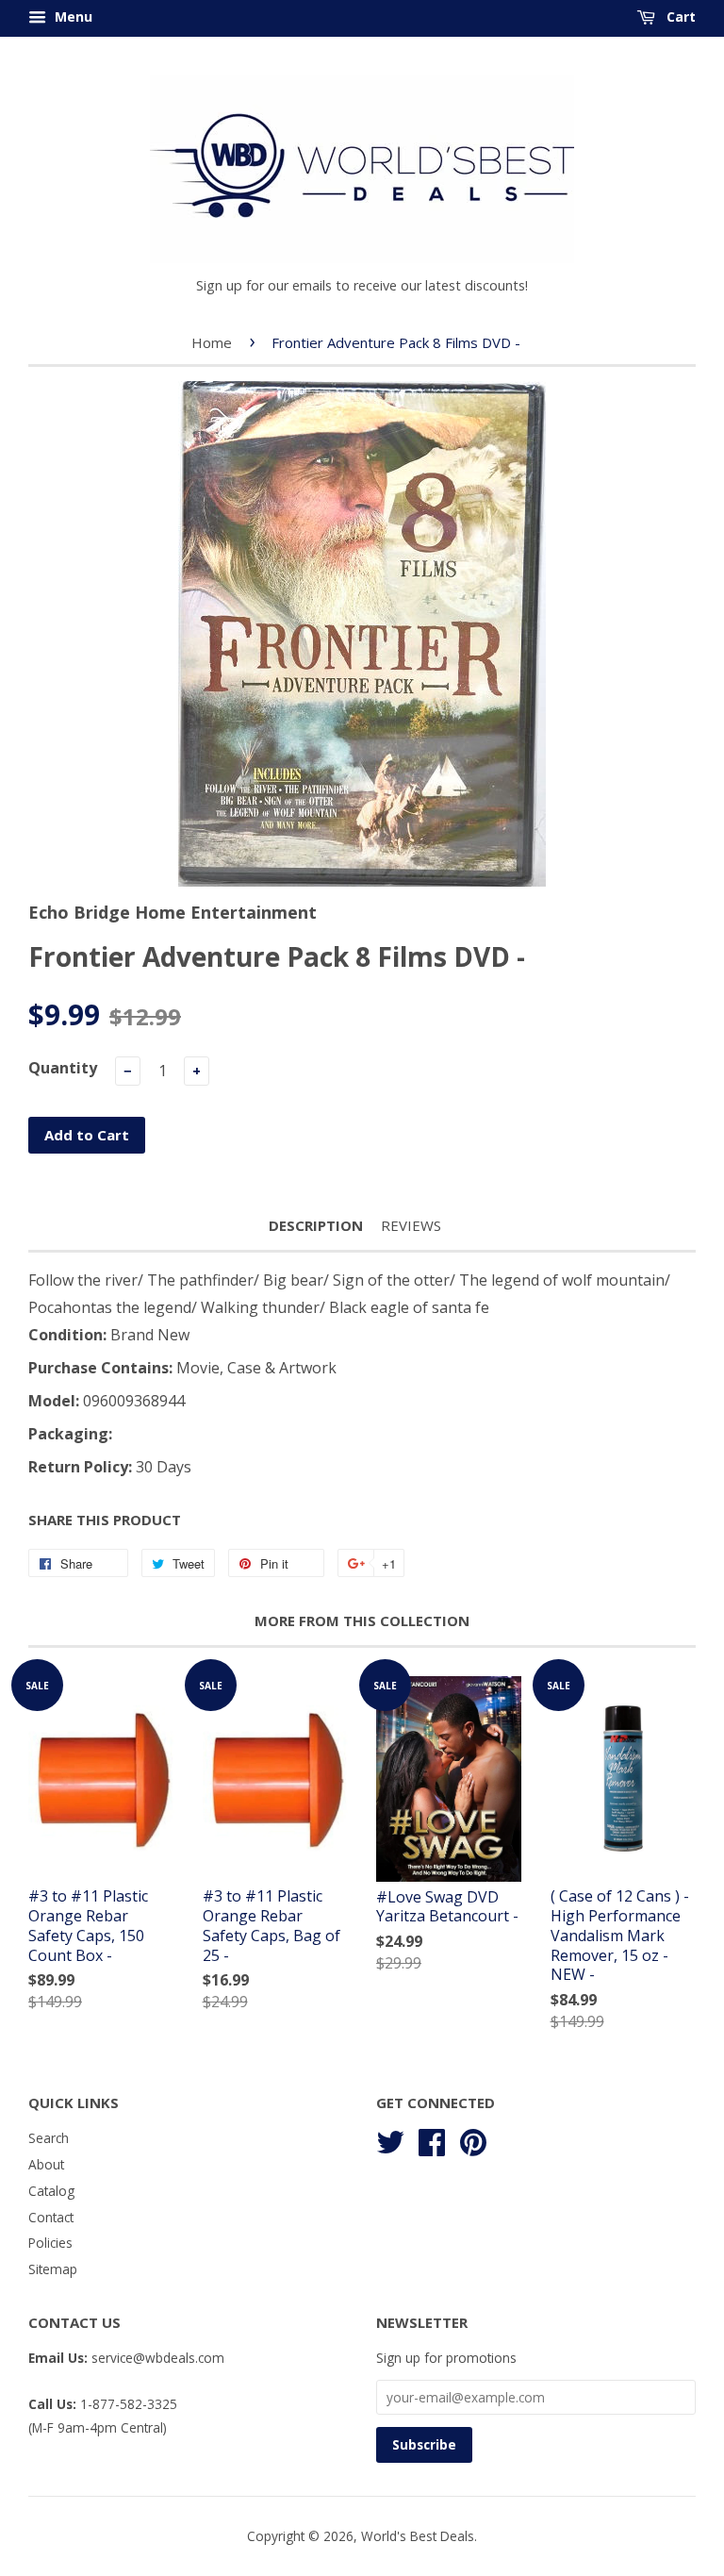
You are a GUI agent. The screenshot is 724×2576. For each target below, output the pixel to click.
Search (49, 2138)
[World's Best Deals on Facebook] (432, 2140)
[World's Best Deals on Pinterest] (473, 2140)
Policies (50, 2243)
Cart (679, 17)
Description (316, 1225)
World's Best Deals (418, 2536)
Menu (72, 17)
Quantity (63, 1068)
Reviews (411, 1225)
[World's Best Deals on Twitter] (390, 2140)
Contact (51, 2217)
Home (212, 342)
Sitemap (53, 2269)
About (46, 2164)
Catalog (51, 2191)
